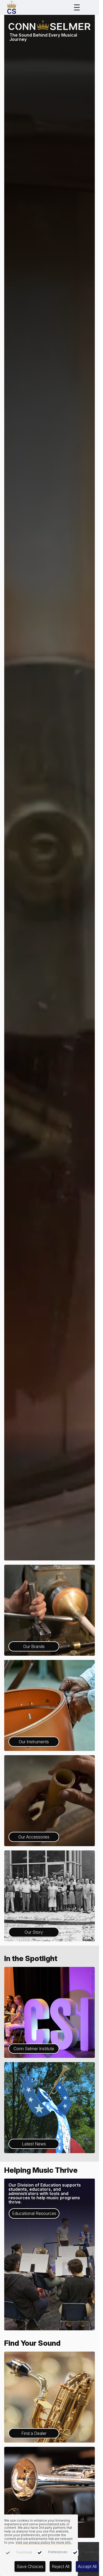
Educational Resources (34, 2213)
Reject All (61, 2566)
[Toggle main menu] (77, 7)
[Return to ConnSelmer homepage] (12, 7)
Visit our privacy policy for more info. (44, 2542)
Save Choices (30, 2566)
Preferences (58, 2552)
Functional (24, 2552)
